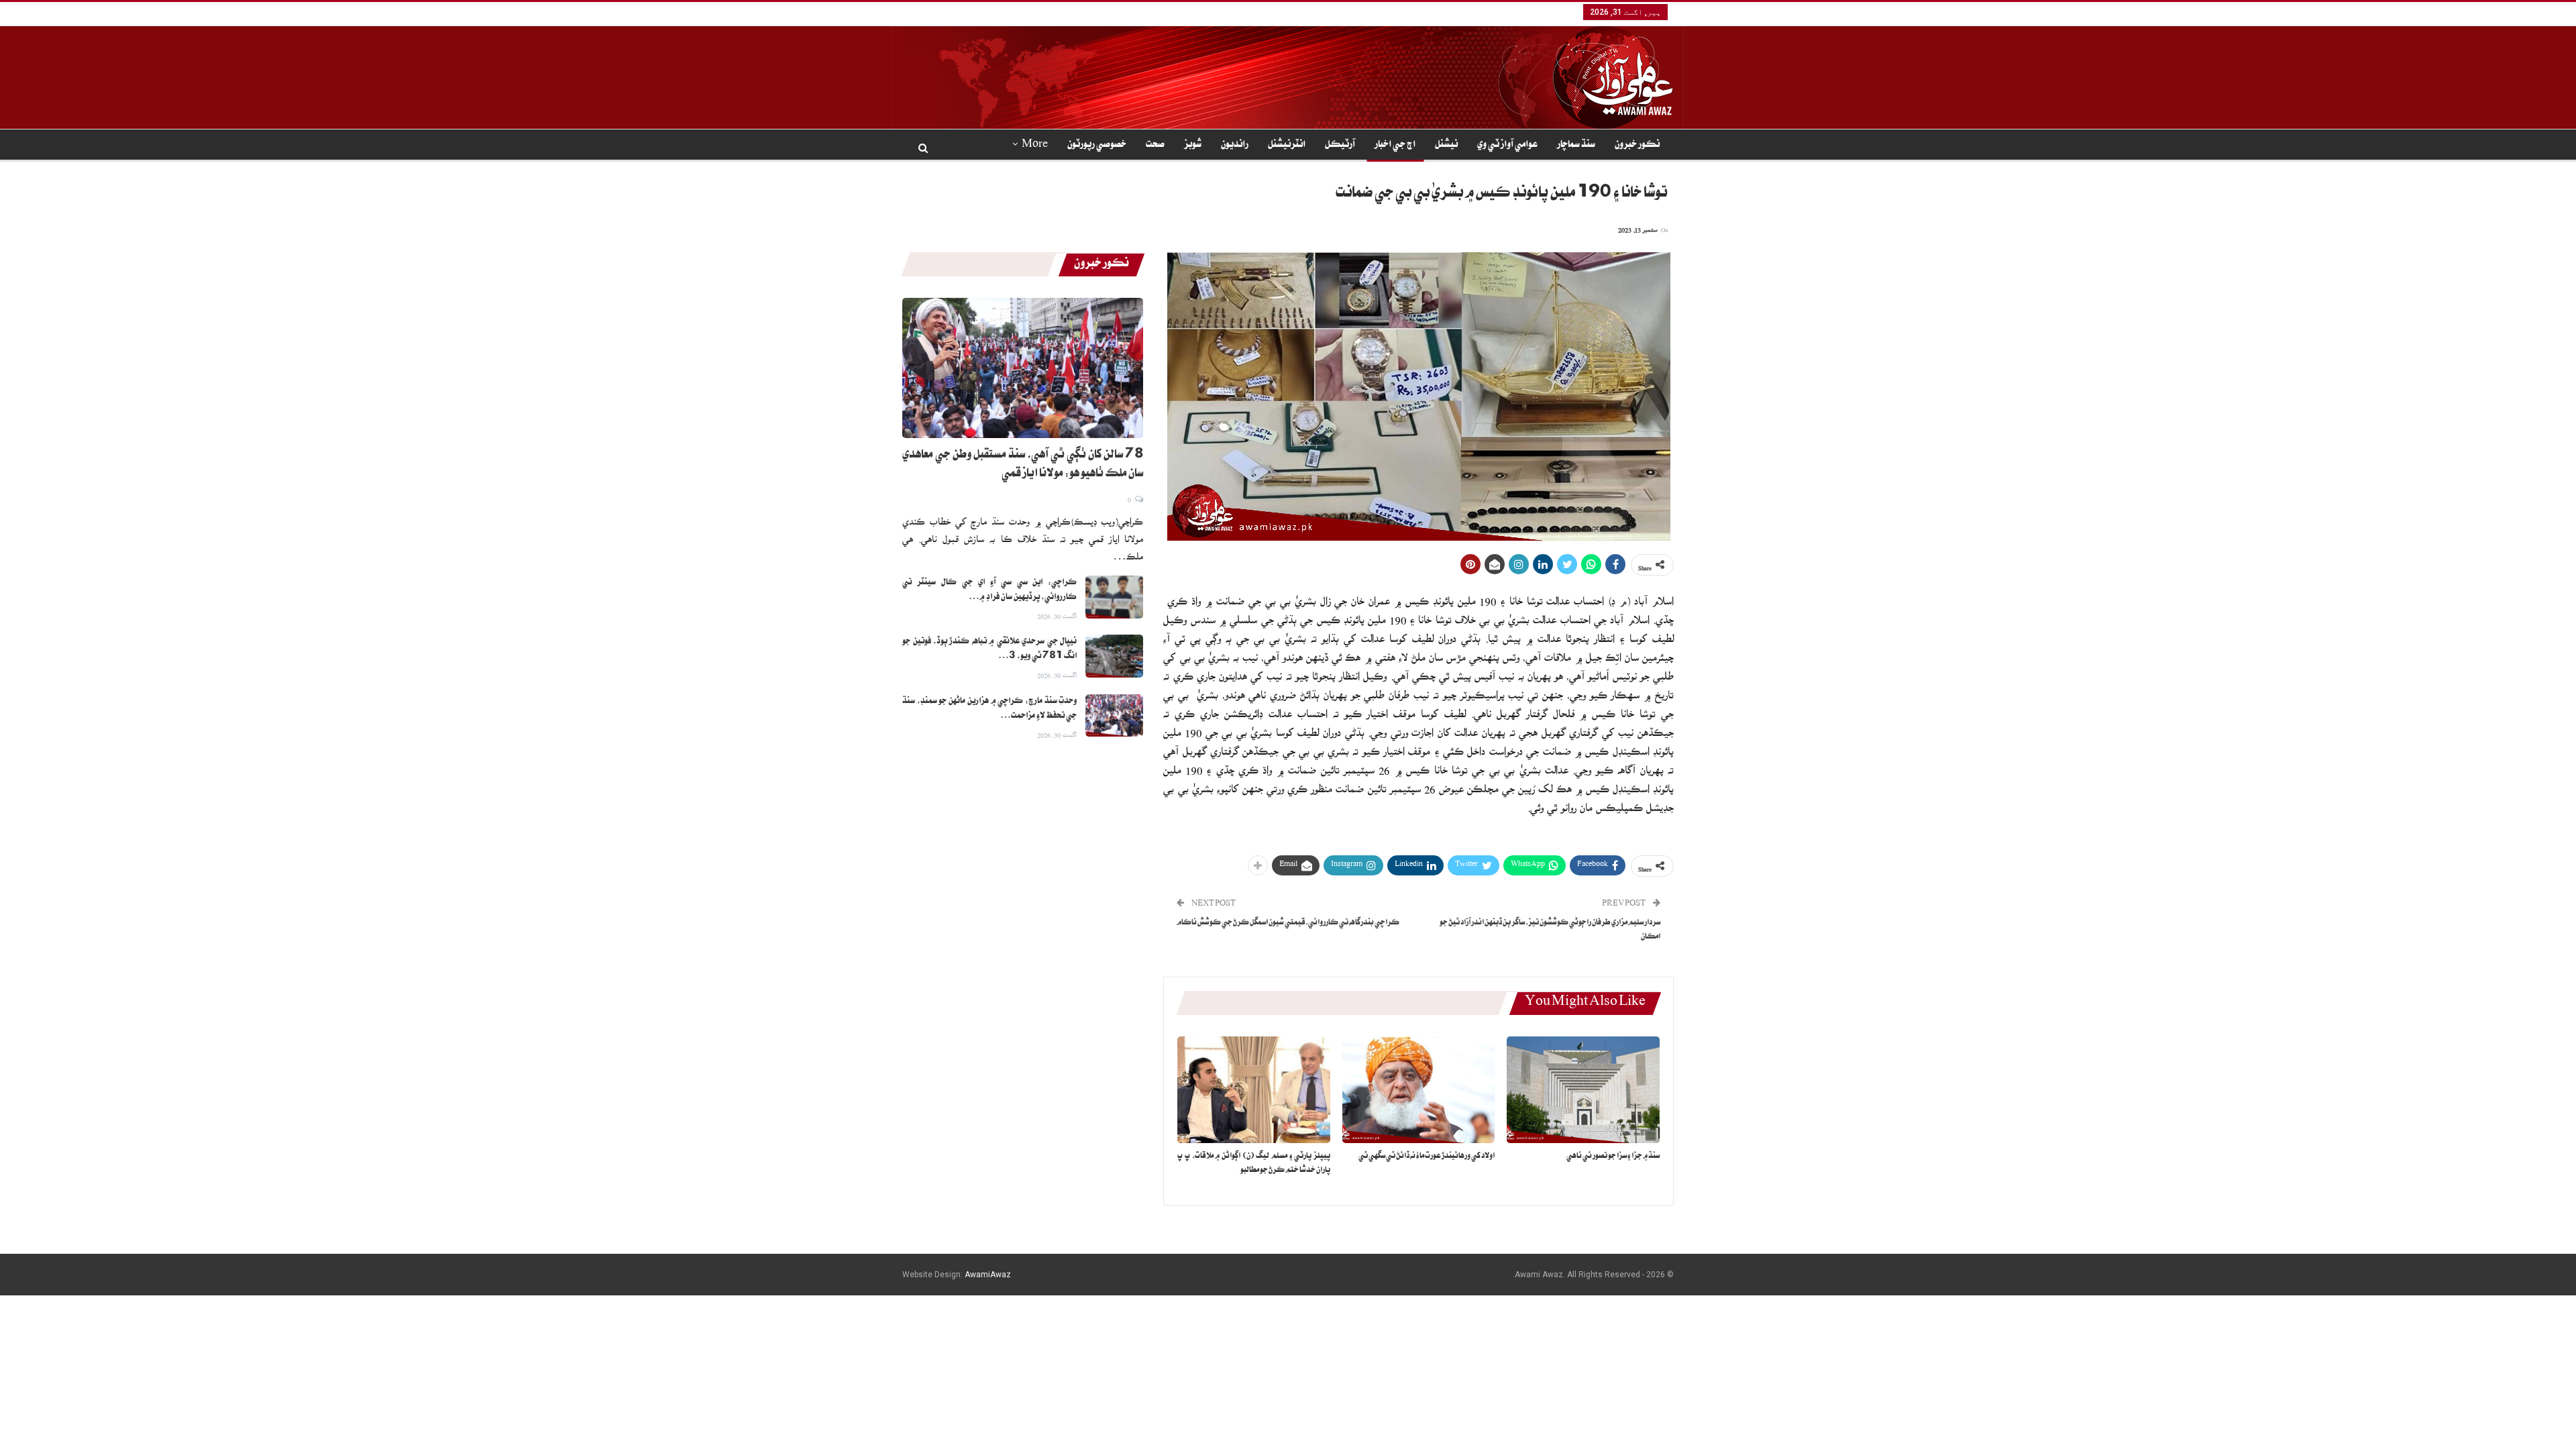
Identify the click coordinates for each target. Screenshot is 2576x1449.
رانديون (1235, 146)
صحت (1155, 146)
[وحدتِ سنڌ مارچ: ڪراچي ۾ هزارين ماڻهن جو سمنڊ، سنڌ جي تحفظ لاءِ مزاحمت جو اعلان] (1114, 716)
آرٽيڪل (1340, 146)
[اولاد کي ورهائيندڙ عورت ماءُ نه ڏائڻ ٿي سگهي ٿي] (1419, 1090)
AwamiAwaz (988, 1275)
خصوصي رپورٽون (1097, 146)
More (1035, 146)
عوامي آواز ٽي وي (1507, 146)
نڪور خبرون (1637, 146)
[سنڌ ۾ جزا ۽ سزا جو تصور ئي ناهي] (1583, 1090)
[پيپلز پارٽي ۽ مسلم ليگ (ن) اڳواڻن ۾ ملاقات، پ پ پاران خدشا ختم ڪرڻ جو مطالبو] (1254, 1090)
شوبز (1193, 146)
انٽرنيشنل (1287, 146)
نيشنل (1446, 146)
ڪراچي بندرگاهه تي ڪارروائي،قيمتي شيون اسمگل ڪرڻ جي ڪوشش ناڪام (1288, 923)
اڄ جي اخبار (1395, 146)
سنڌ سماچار (1576, 146)
